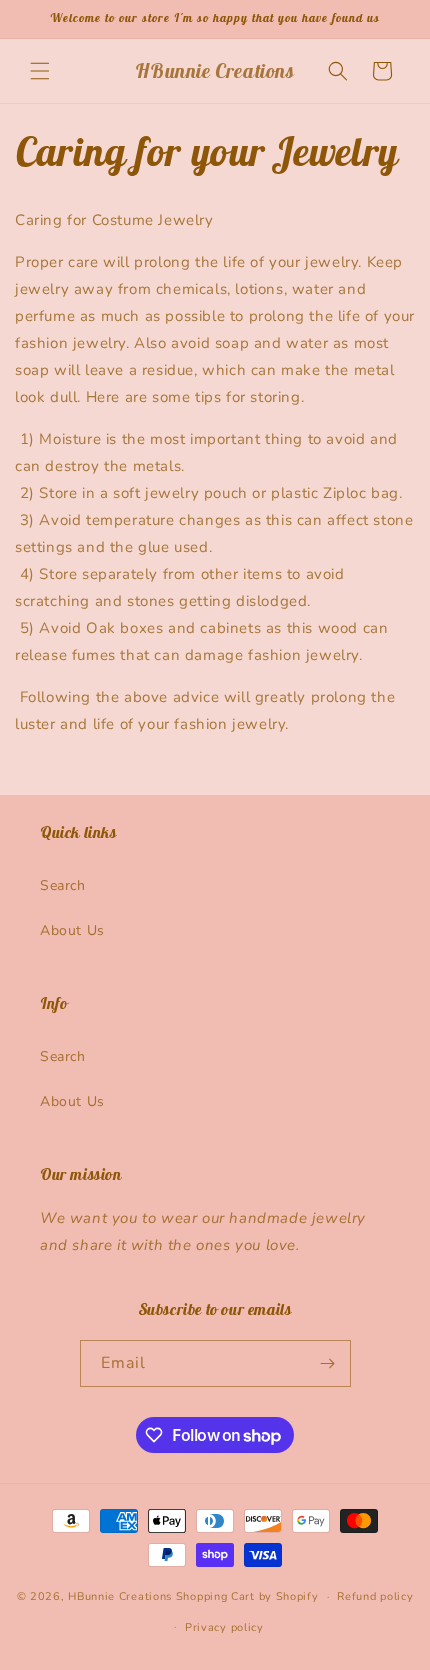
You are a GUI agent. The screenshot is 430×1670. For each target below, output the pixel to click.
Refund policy (375, 1596)
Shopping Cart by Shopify (247, 1596)
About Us (72, 930)
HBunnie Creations (120, 1596)
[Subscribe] (328, 1363)
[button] (40, 71)
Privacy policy (224, 1627)
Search (63, 885)
